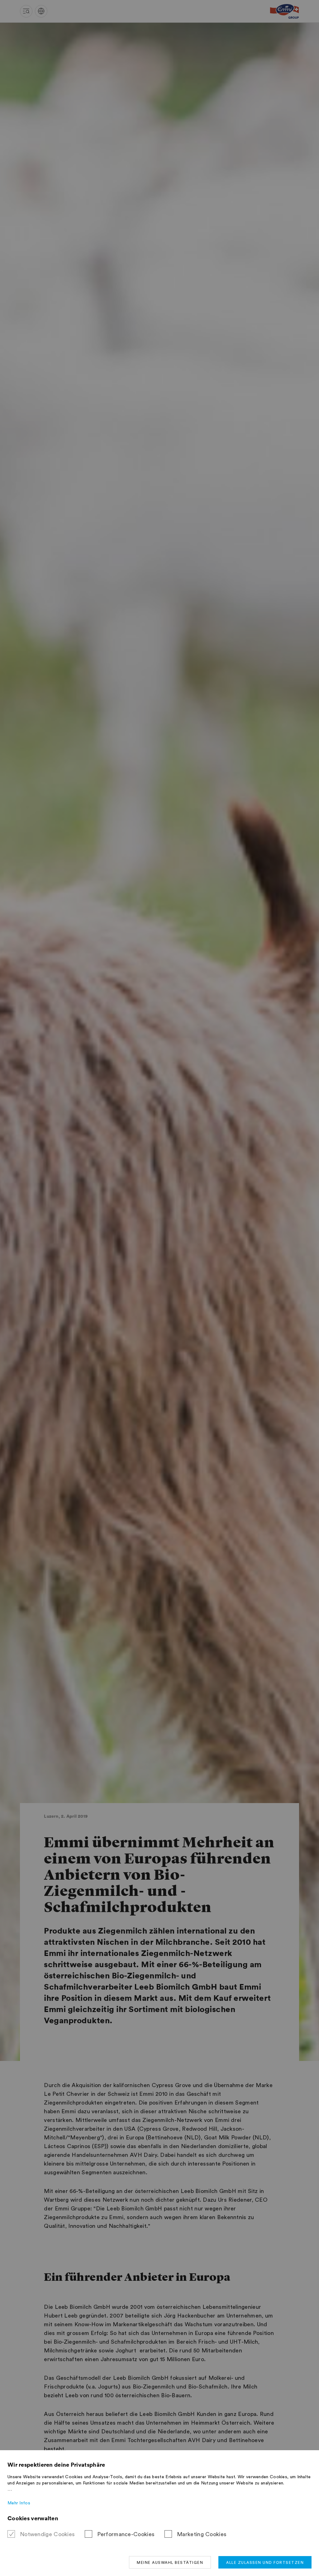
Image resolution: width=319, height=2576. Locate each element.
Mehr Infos (19, 2503)
